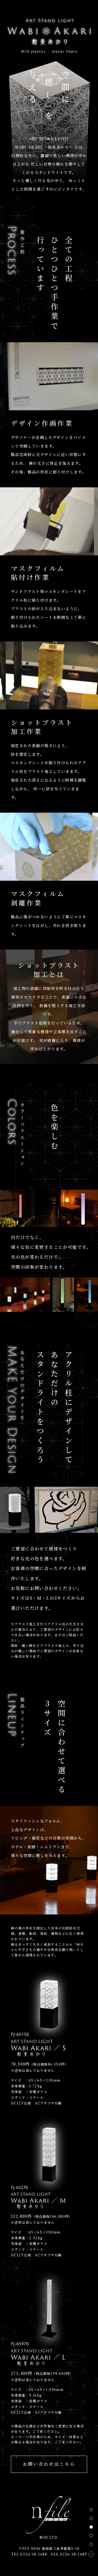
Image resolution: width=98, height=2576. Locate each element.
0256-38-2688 (34, 2554)
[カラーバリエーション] (91, 2527)
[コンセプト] (91, 2510)
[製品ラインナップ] (91, 2544)
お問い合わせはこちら (49, 2464)
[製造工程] (91, 2518)
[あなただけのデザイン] (91, 2536)
